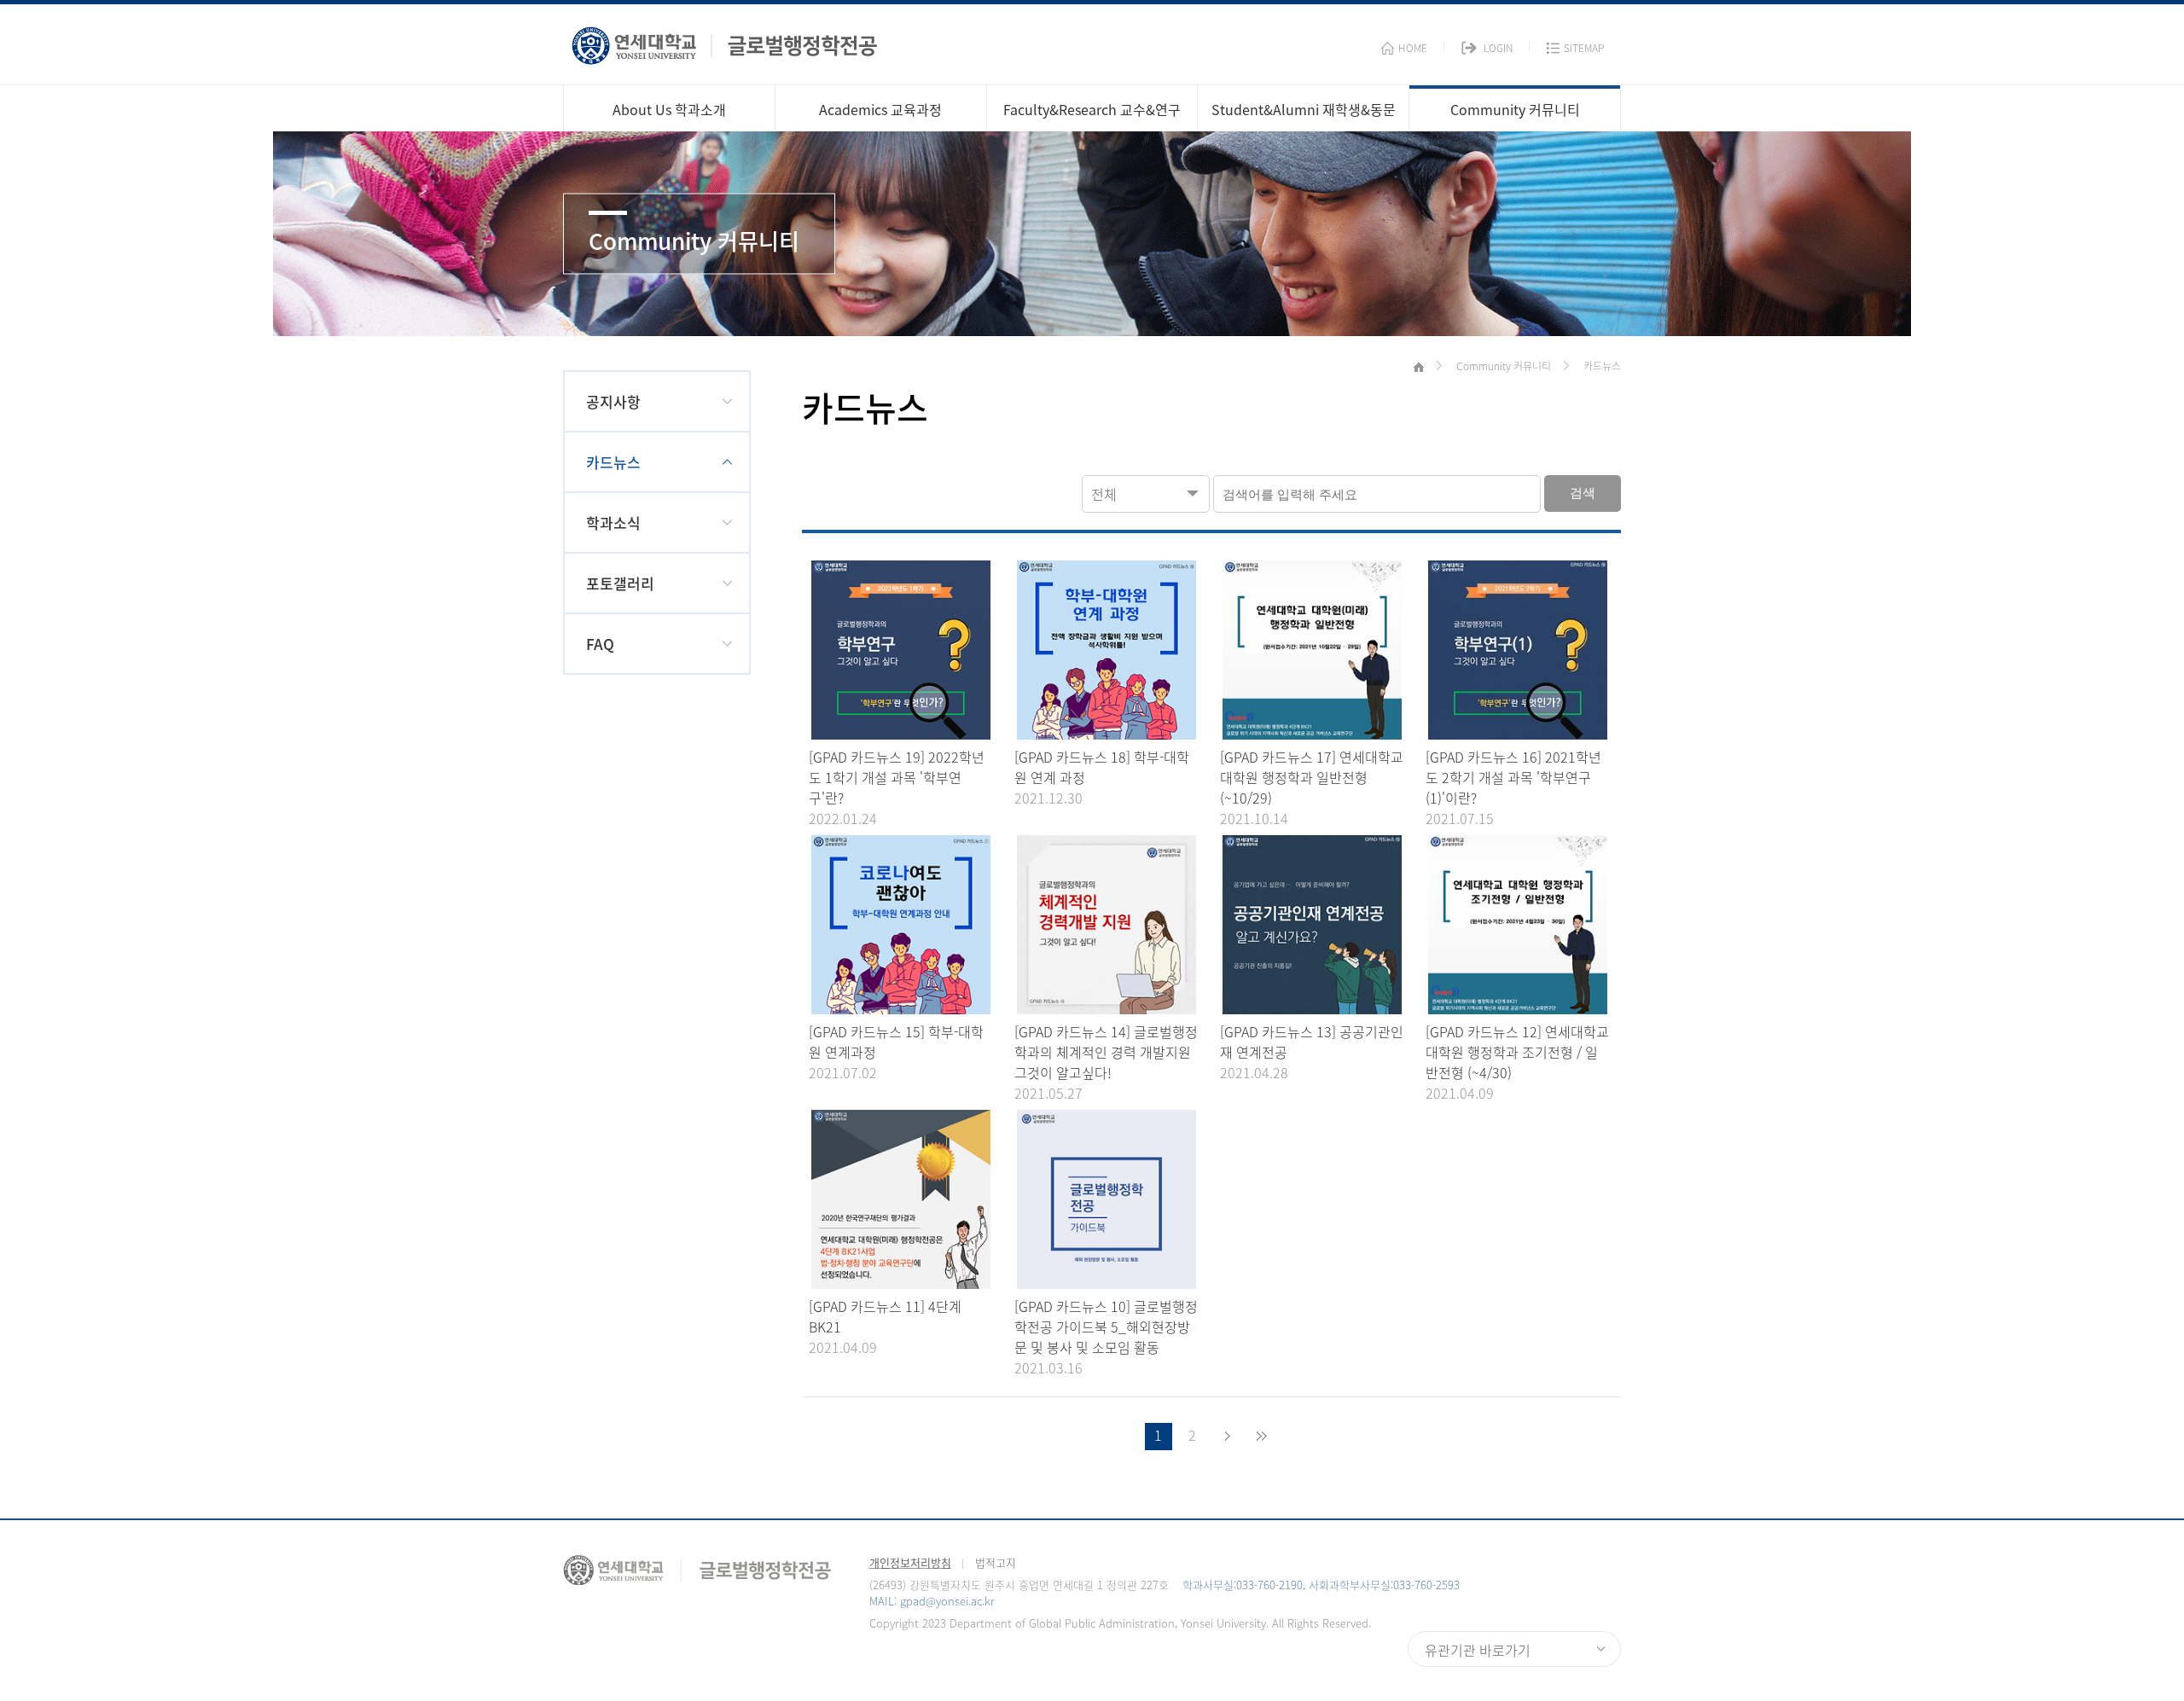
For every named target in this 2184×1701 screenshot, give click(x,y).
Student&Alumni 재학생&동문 (1304, 109)
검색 (1583, 493)
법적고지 (996, 1562)
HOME (1413, 48)
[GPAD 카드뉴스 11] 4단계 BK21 (885, 1316)
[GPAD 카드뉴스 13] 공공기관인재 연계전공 (1312, 1042)
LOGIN (1498, 48)
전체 (1104, 494)
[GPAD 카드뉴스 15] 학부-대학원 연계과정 (896, 1042)
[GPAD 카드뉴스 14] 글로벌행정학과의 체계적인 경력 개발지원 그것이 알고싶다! (1106, 1052)
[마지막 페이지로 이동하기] (1261, 1437)
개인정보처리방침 (910, 1562)
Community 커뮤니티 (1515, 109)
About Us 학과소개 (669, 109)
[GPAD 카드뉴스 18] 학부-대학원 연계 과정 (1102, 767)
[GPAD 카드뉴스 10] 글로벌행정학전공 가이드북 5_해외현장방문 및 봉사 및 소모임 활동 (1106, 1327)
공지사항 (613, 401)
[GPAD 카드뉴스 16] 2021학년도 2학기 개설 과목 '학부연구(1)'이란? (1513, 777)
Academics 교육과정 (880, 109)
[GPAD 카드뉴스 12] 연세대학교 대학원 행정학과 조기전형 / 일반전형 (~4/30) (1517, 1052)
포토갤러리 (620, 583)
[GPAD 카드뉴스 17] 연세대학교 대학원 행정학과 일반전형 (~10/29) (1312, 777)
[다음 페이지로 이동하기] (1227, 1437)
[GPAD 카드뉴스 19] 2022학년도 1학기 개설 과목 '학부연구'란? (897, 777)
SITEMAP (1584, 48)
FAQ (600, 644)
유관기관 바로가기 (1478, 1650)
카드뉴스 (613, 462)
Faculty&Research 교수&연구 (1092, 109)
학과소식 (613, 522)
